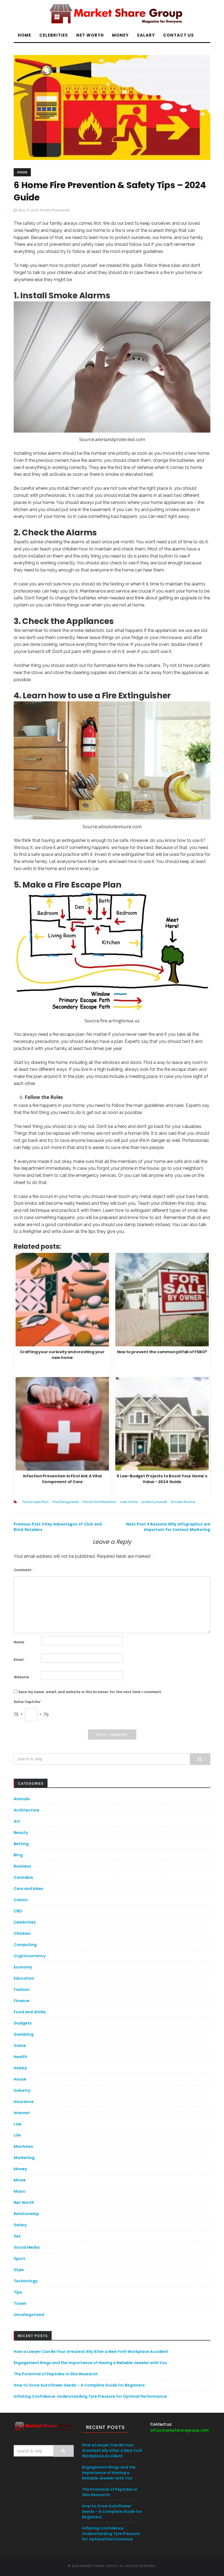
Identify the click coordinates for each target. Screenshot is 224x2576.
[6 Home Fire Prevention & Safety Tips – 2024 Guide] (112, 107)
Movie (20, 2180)
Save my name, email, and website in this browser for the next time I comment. (90, 1692)
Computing (25, 1945)
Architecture (26, 1810)
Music (20, 2191)
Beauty (21, 1833)
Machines (23, 2146)
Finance (22, 2001)
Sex (17, 2236)
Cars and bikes (29, 1889)
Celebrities (54, 35)
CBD (18, 1911)
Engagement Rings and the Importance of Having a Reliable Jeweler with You (90, 2363)
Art (17, 1821)
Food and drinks (30, 2012)
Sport (19, 2259)
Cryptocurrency (30, 1956)
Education (24, 1978)
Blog (18, 1855)
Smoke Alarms (183, 1502)
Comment (24, 1570)
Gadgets (23, 2023)
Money (120, 35)
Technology (26, 2281)
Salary (146, 35)
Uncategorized (29, 2315)
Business (22, 1866)
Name (20, 1642)
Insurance (24, 2102)
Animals (22, 1799)
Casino (21, 1900)
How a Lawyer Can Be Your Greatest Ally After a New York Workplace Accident (91, 2352)
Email (20, 1660)
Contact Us (179, 35)
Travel (20, 2303)
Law (18, 2124)
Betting (21, 1844)
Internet (22, 2113)
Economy (23, 1967)
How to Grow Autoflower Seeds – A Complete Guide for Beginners (79, 2385)
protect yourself (154, 1502)
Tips (18, 2292)
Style (19, 2270)
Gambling (24, 2034)
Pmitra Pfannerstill (55, 210)
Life (17, 2135)
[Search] (200, 1759)
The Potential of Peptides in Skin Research (56, 2374)
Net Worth (90, 35)
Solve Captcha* (27, 1702)
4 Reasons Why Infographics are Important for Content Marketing (168, 1527)
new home (129, 1502)
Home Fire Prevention (99, 1502)
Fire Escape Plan (35, 1502)
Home (24, 35)
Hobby (20, 2068)
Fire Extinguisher (66, 1502)
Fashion (22, 1989)
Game (20, 2046)
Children (22, 1933)
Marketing (24, 2158)
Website (21, 1677)
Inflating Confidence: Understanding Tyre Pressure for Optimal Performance (90, 2396)
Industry (22, 2090)
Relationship (26, 2214)
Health (20, 2057)
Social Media (27, 2247)
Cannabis (23, 1877)
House (22, 172)
